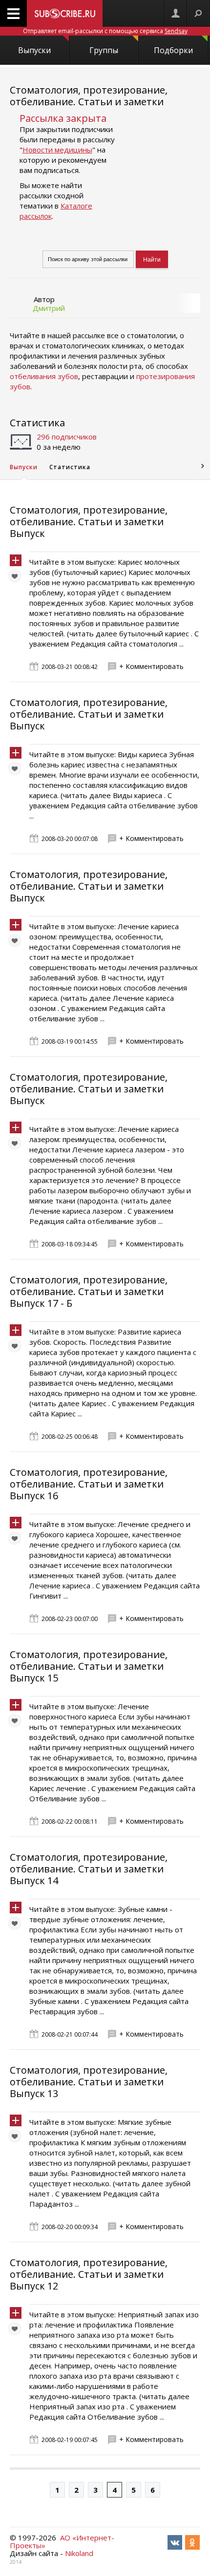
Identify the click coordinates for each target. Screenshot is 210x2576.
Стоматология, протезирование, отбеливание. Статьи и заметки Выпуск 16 (89, 1484)
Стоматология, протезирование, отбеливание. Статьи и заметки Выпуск (89, 522)
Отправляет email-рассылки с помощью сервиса (105, 31)
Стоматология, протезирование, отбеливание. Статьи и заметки (89, 96)
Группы (104, 50)
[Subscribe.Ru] (65, 13)
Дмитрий (49, 308)
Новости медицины (57, 150)
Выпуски (34, 50)
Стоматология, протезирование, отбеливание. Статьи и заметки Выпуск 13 (89, 2082)
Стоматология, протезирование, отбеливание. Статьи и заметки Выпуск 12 (89, 2274)
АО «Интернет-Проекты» (62, 2541)
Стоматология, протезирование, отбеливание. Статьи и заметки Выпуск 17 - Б (89, 1291)
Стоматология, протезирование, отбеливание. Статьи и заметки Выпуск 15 (89, 1666)
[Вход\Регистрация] (175, 13)
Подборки (173, 50)
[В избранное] (17, 578)
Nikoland (79, 2553)
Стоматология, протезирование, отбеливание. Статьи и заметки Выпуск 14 (89, 1869)
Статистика (37, 423)
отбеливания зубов (44, 376)
